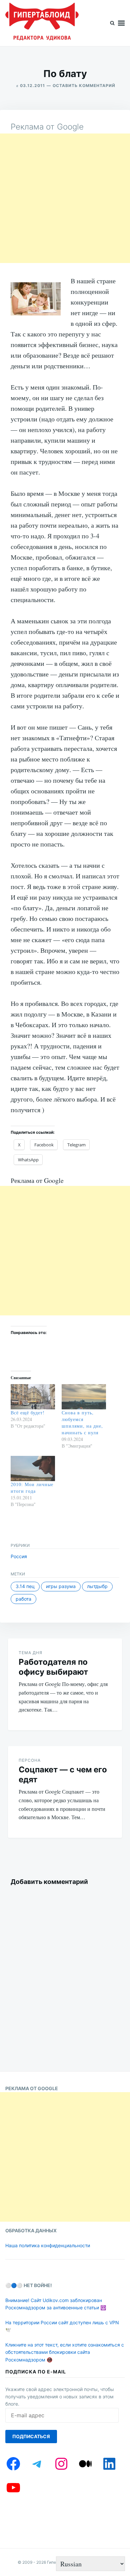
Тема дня (30, 1653)
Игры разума (61, 1586)
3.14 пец (25, 1586)
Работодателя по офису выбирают (53, 1667)
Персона (30, 1760)
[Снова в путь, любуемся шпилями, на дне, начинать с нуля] (84, 1397)
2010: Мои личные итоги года (32, 1488)
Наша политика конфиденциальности (48, 2245)
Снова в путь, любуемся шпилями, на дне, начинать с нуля (82, 1422)
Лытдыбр (97, 1586)
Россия (19, 1556)
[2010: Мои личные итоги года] (33, 1468)
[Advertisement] (65, 198)
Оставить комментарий (84, 86)
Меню (121, 23)
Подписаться (31, 2436)
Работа (23, 1599)
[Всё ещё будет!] (33, 1397)
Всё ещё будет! (28, 1413)
